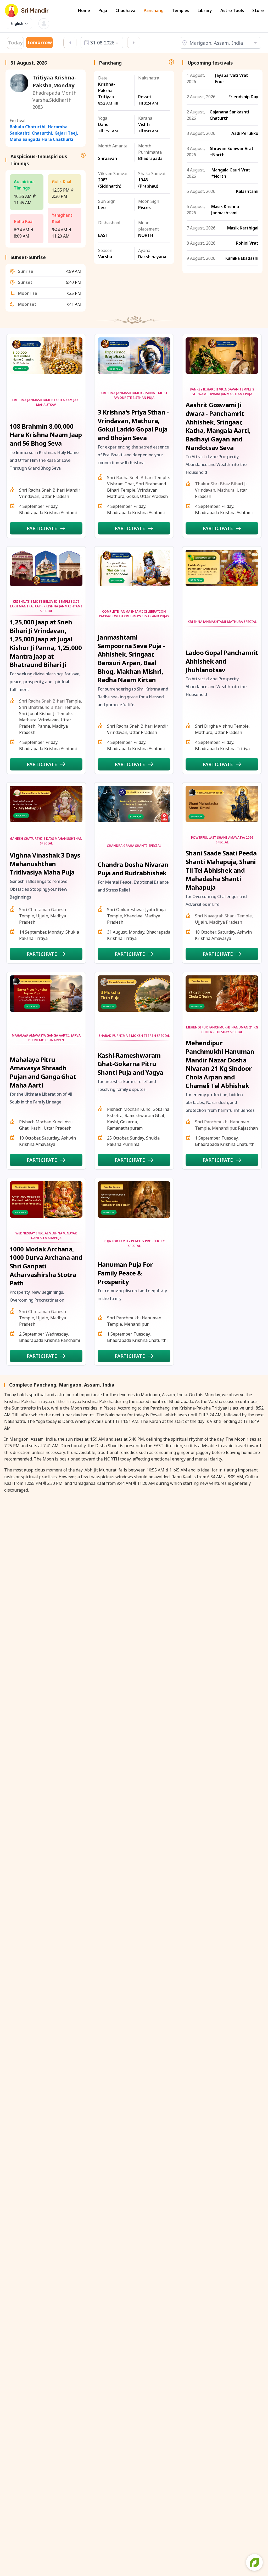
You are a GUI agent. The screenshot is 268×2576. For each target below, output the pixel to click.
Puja (103, 11)
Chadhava (125, 11)
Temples (181, 11)
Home (84, 11)
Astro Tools (232, 11)
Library (205, 11)
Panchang (154, 11)
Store (258, 11)
